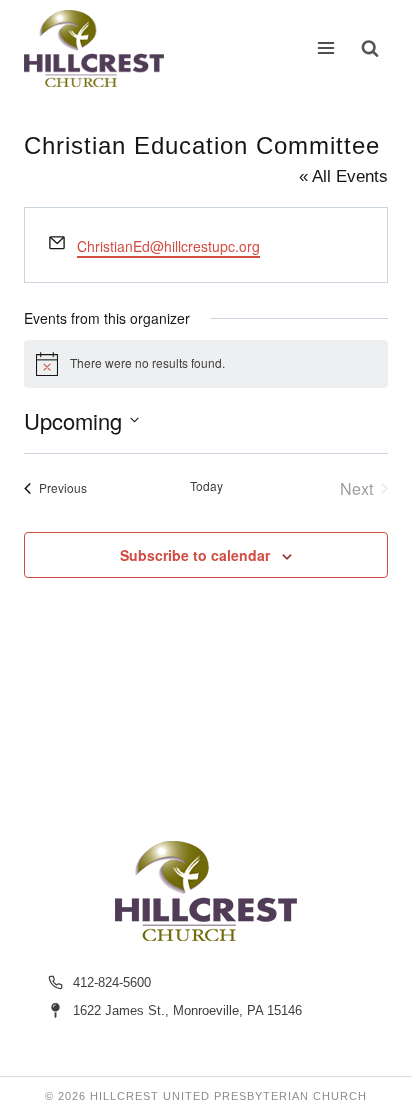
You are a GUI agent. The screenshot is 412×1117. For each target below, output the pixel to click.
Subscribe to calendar (195, 555)
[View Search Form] (370, 48)
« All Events (343, 176)
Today (206, 486)
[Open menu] (326, 48)
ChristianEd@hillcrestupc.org (168, 246)
